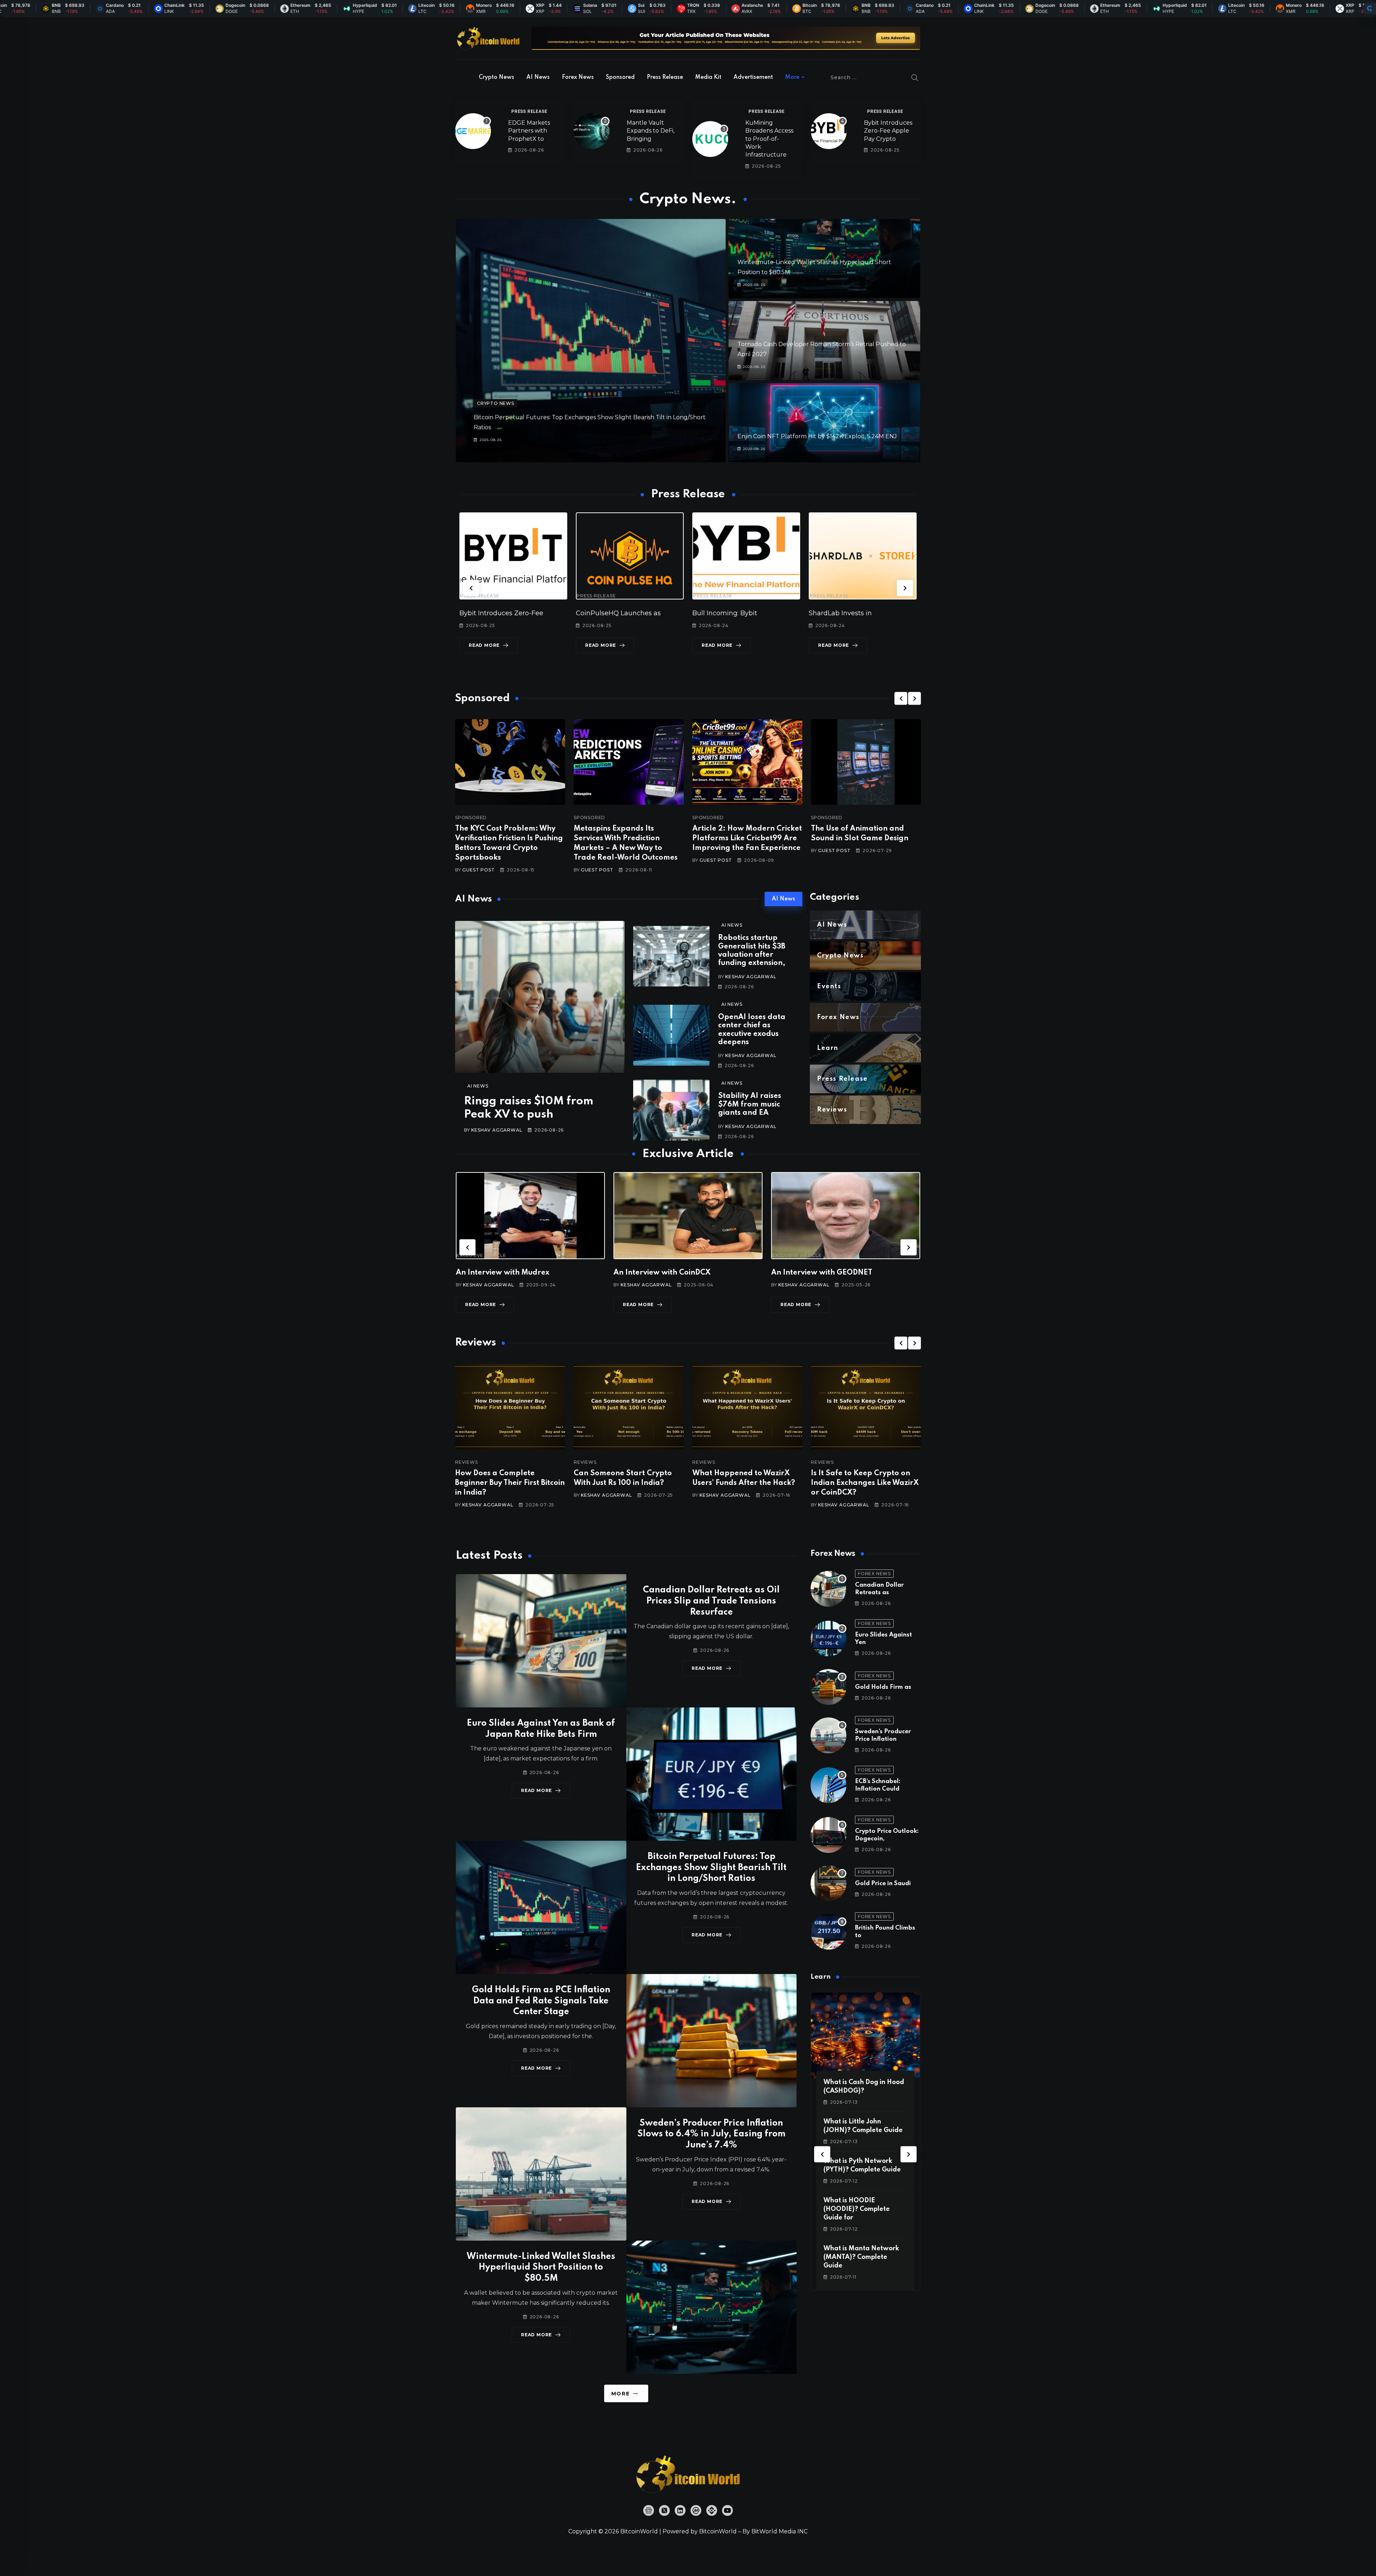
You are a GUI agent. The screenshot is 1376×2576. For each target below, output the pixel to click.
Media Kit (708, 77)
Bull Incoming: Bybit (529, 613)
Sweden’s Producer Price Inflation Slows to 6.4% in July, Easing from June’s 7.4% (711, 2134)
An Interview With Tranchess (822, 1273)
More (792, 77)
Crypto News (496, 77)
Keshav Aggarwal (497, 1130)
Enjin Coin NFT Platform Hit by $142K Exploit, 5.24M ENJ (817, 436)
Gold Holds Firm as (883, 1687)
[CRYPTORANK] (1370, 9)
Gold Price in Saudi (883, 1884)
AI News (538, 77)
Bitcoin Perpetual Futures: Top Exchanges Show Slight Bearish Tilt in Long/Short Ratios (711, 1868)
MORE (620, 2394)
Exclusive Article (481, 1256)
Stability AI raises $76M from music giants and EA (750, 1105)
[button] (471, 588)
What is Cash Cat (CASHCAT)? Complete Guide (858, 2209)
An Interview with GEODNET (664, 1273)
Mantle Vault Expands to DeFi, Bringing (651, 131)
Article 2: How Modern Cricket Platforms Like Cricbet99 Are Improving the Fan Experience (747, 838)
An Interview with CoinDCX (504, 1273)
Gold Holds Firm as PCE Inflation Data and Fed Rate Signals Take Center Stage (541, 2001)
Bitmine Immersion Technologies (783, 613)
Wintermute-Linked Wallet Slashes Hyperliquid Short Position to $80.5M (541, 2268)
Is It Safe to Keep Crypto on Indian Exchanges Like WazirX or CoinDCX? (746, 1483)
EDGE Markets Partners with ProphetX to (529, 131)
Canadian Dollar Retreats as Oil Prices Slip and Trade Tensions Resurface (711, 1601)
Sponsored (620, 77)
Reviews (467, 1462)
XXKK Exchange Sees (880, 613)
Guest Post (478, 870)
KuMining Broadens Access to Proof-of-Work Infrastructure (769, 139)
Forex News (578, 77)
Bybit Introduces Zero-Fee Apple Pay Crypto (888, 131)
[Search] (915, 77)
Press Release (665, 77)
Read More (521, 645)
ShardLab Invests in (644, 613)
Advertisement (753, 77)
